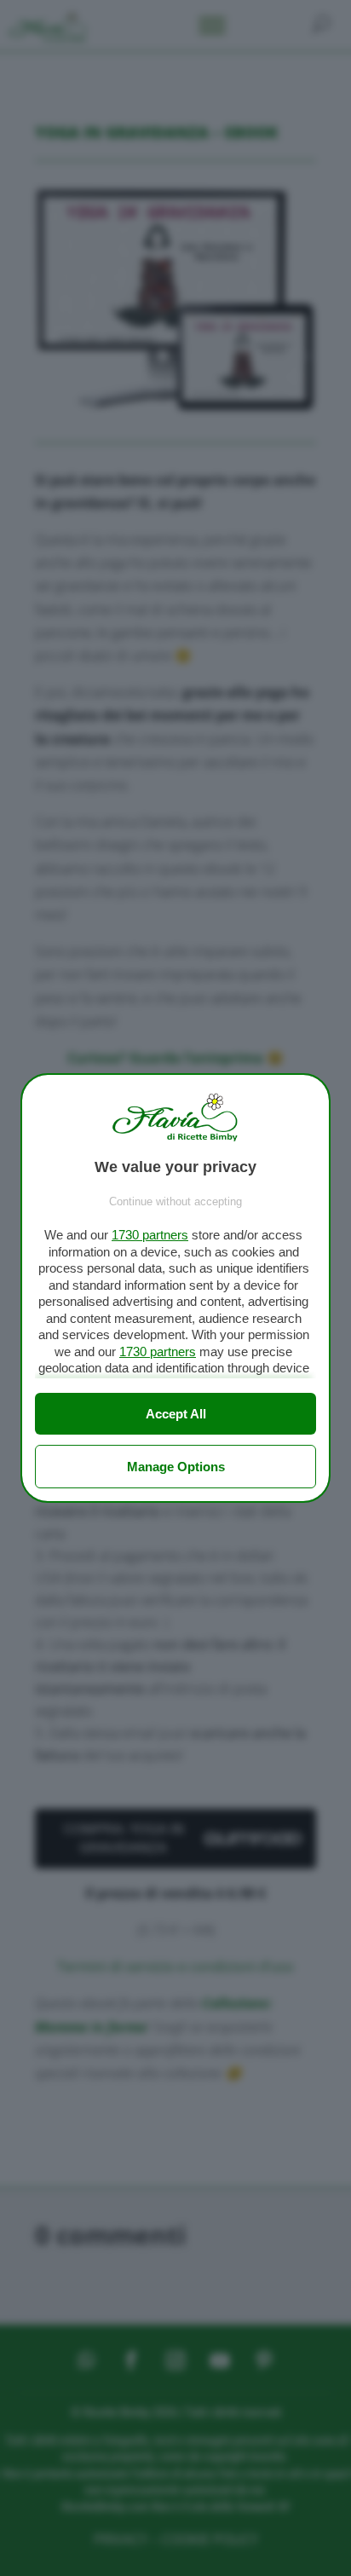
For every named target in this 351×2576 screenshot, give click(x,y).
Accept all (176, 1414)
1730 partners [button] (150, 1235)
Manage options (176, 1467)
